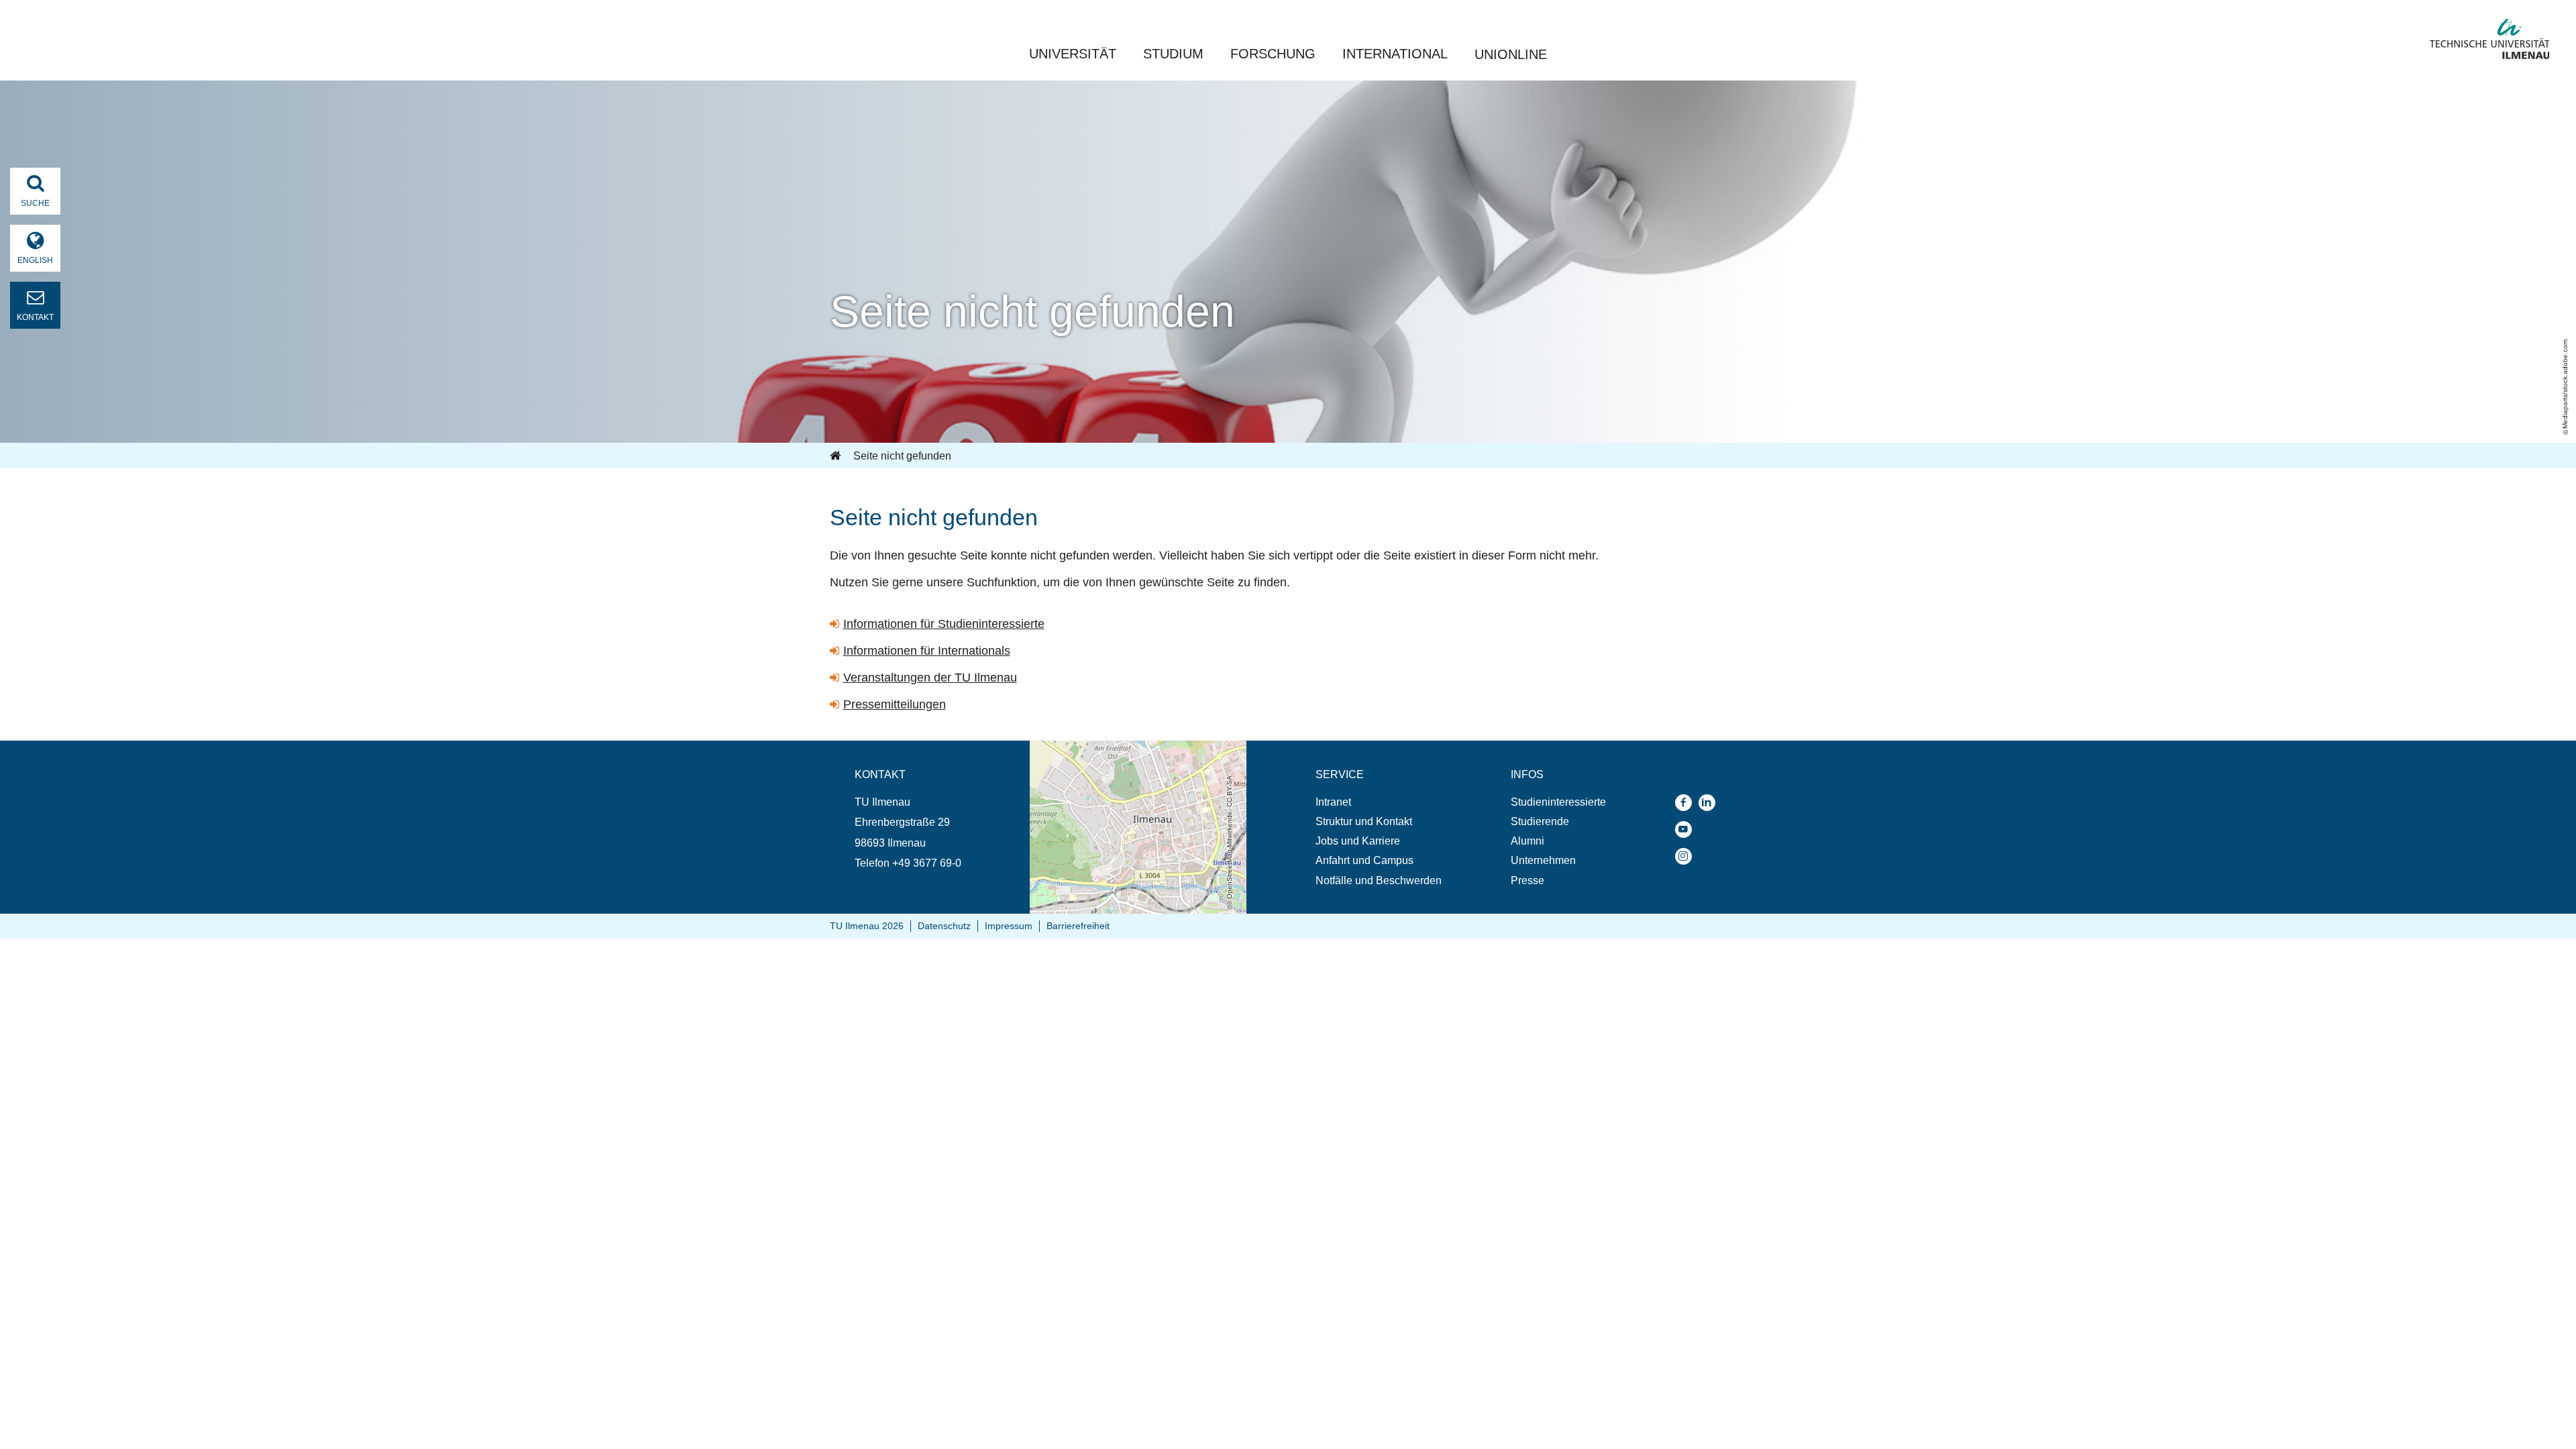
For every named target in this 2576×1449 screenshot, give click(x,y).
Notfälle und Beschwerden (1379, 880)
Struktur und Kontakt (1364, 821)
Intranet (1333, 802)
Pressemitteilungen (895, 704)
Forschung (1273, 54)
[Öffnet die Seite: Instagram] (1687, 856)
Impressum (1009, 926)
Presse (1527, 880)
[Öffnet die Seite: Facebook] (1687, 803)
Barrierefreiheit (1078, 926)
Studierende (1540, 821)
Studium (1173, 54)
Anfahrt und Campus (1364, 860)
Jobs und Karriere (1358, 841)
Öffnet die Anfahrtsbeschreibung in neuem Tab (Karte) (1129, 753)
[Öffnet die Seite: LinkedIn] (1710, 803)
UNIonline (1511, 54)
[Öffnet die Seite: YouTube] (1687, 829)
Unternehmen (1543, 860)
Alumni (1527, 841)
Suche (35, 203)
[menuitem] (1379, 802)
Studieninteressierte (1558, 802)
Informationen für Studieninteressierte (944, 624)
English (35, 260)
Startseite (837, 456)
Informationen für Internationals (927, 651)
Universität (1073, 54)
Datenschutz (944, 926)
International (1395, 54)
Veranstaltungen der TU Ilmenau (930, 678)
